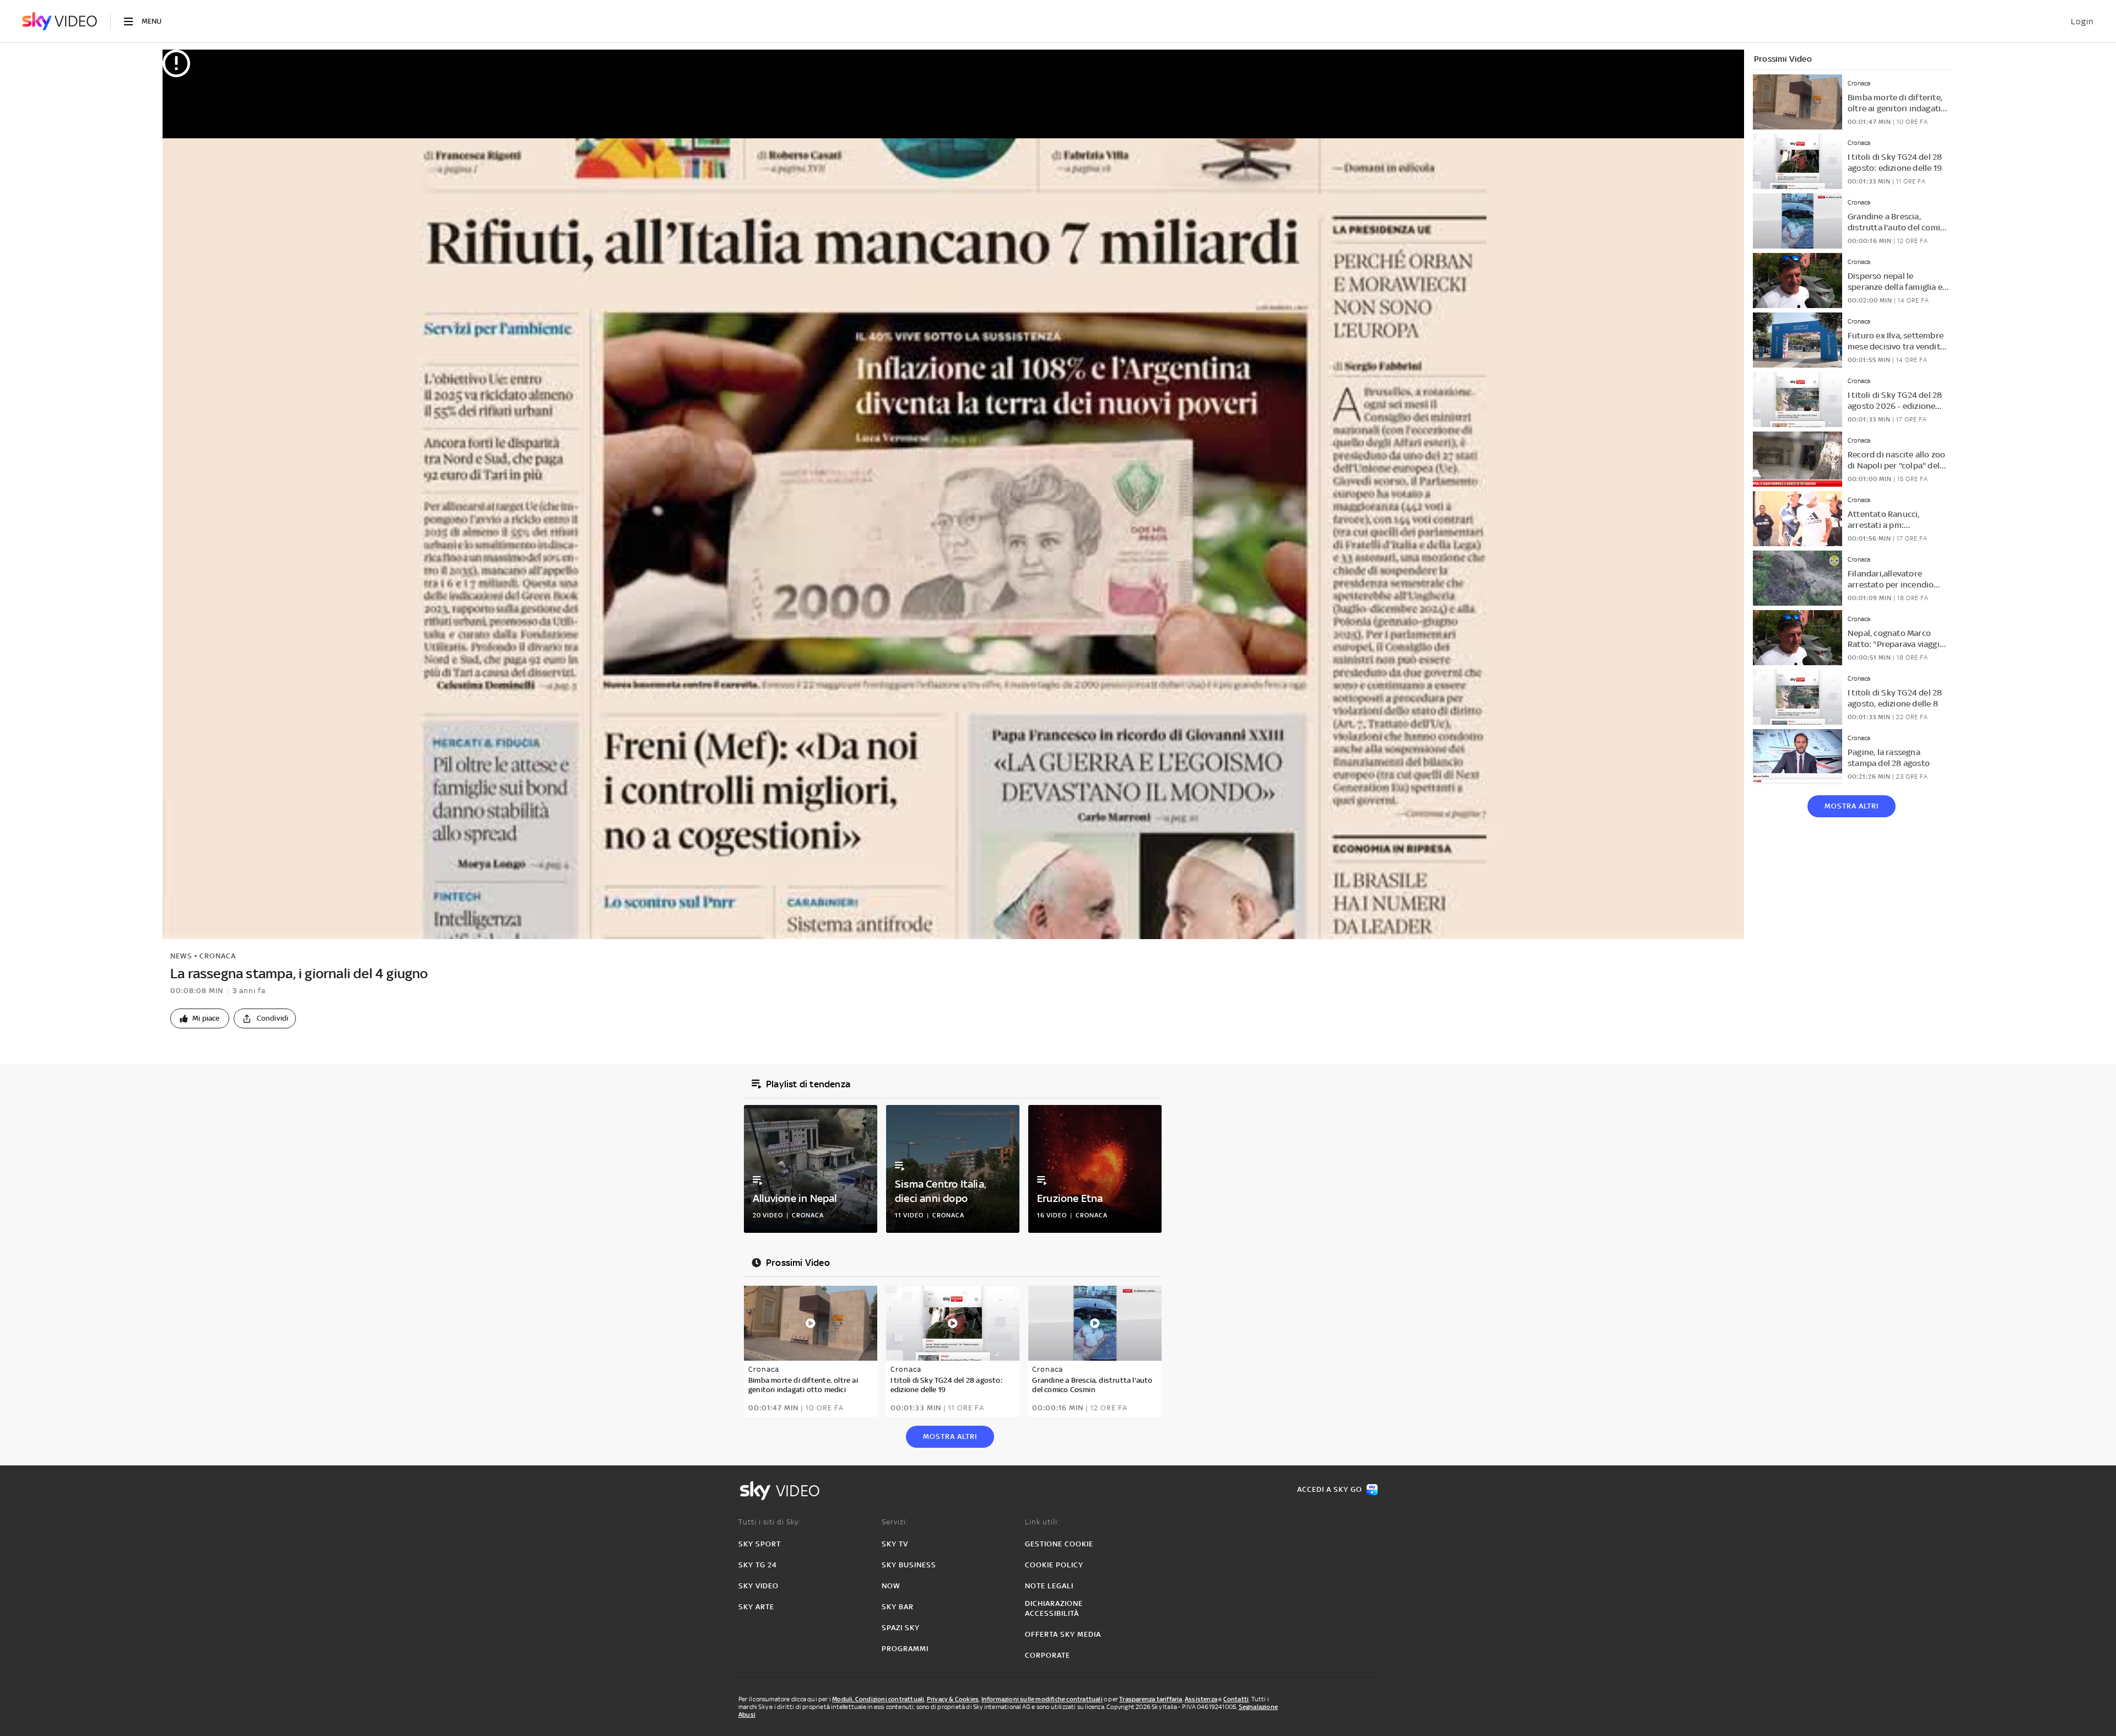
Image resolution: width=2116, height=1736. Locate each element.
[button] (200, 1018)
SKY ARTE (756, 1607)
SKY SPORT (760, 1544)
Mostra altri (1851, 806)
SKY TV (895, 1544)
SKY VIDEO (759, 1586)
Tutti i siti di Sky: (770, 1522)
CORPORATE (1048, 1655)
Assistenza (1201, 1699)
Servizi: (895, 1522)
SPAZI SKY (901, 1628)
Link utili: (1042, 1522)
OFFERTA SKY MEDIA (1063, 1634)
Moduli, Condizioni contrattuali (878, 1699)
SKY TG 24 (758, 1565)
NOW (891, 1586)
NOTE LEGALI (1049, 1586)
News (181, 956)
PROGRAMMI (905, 1649)
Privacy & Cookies (953, 1699)
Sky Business (909, 1565)
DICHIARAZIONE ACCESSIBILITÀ (1054, 1608)
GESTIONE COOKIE (1059, 1544)
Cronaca (218, 956)
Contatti (1236, 1699)
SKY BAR (898, 1607)
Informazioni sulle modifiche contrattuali (1042, 1699)
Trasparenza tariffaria (1151, 1699)
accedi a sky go (1330, 1489)
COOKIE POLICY (1054, 1565)
